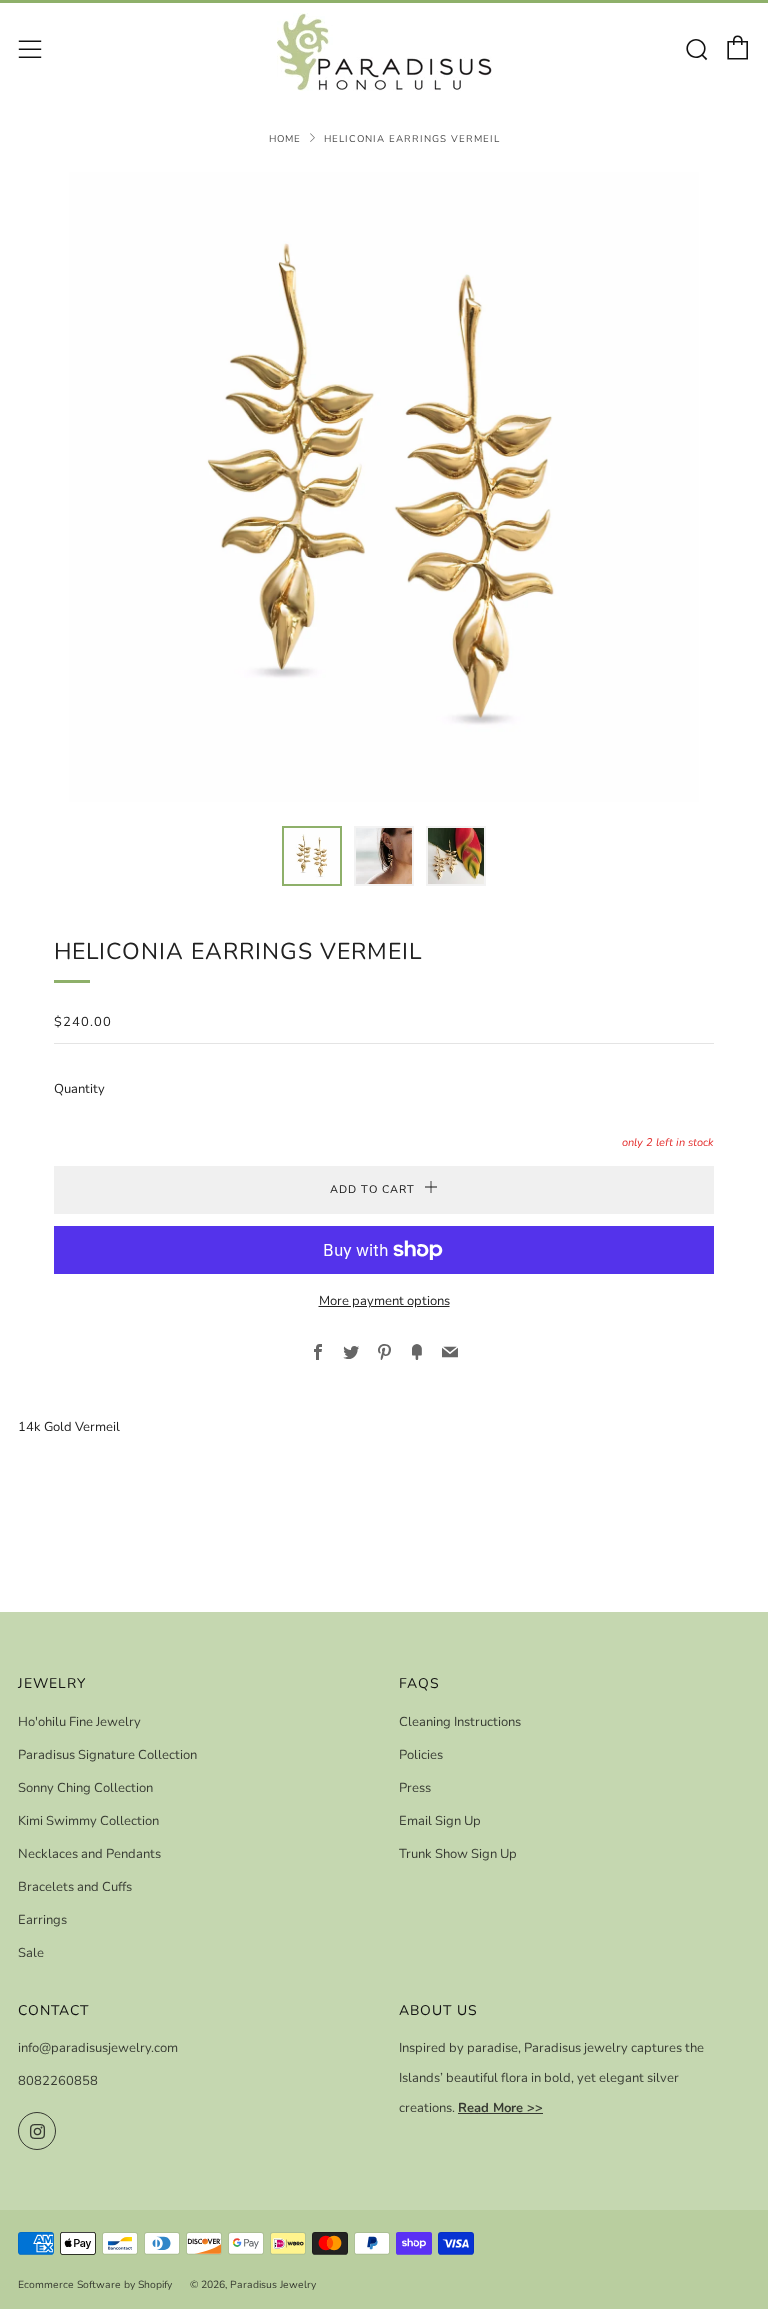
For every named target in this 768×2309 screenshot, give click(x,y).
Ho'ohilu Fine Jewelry (79, 1722)
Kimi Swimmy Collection (88, 1821)
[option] (384, 487)
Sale (31, 1953)
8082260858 (58, 2081)
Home (285, 138)
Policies (421, 1755)
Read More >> (500, 2108)
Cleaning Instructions (460, 1722)
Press (415, 1788)
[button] (312, 856)
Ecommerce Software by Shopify (95, 2284)
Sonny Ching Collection (85, 1788)
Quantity (79, 1089)
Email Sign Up (440, 1821)
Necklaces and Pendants (89, 1854)
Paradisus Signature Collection (107, 1755)
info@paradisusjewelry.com (98, 2048)
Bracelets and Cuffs (75, 1887)
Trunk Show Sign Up (458, 1854)
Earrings (42, 1920)
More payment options (384, 1301)
